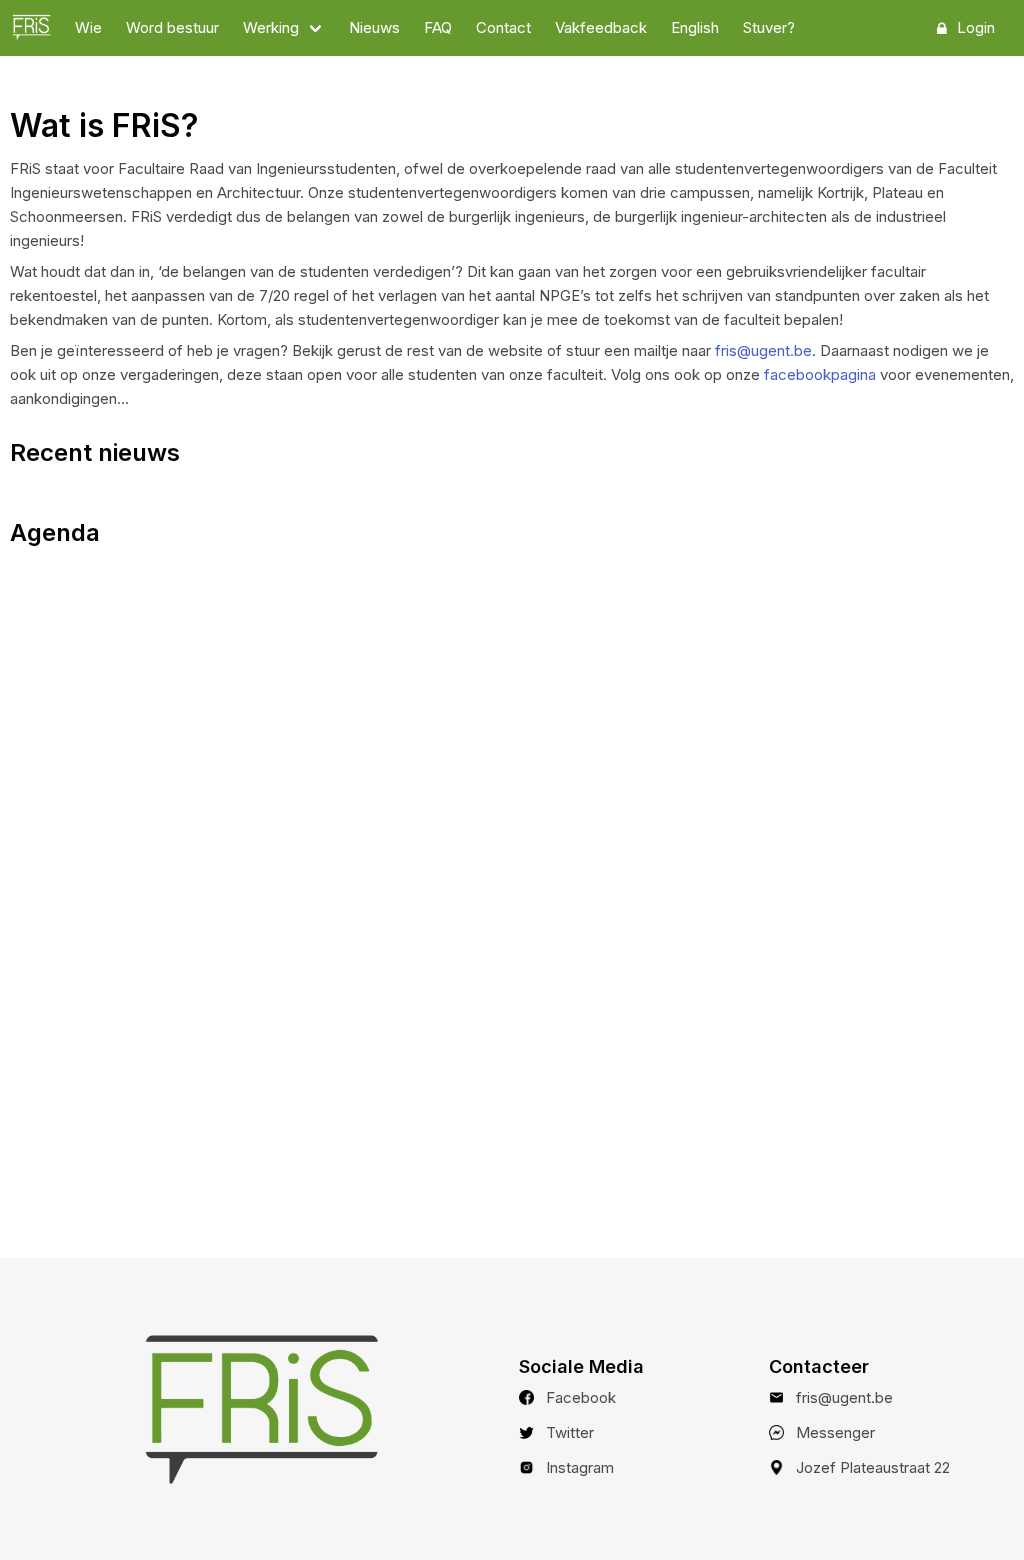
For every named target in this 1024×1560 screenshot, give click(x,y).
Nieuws (374, 27)
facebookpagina (820, 374)
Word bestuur (172, 27)
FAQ (438, 27)
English (695, 27)
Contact (503, 27)
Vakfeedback (601, 27)
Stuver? (769, 27)
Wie (88, 27)
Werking (271, 27)
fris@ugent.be (763, 350)
